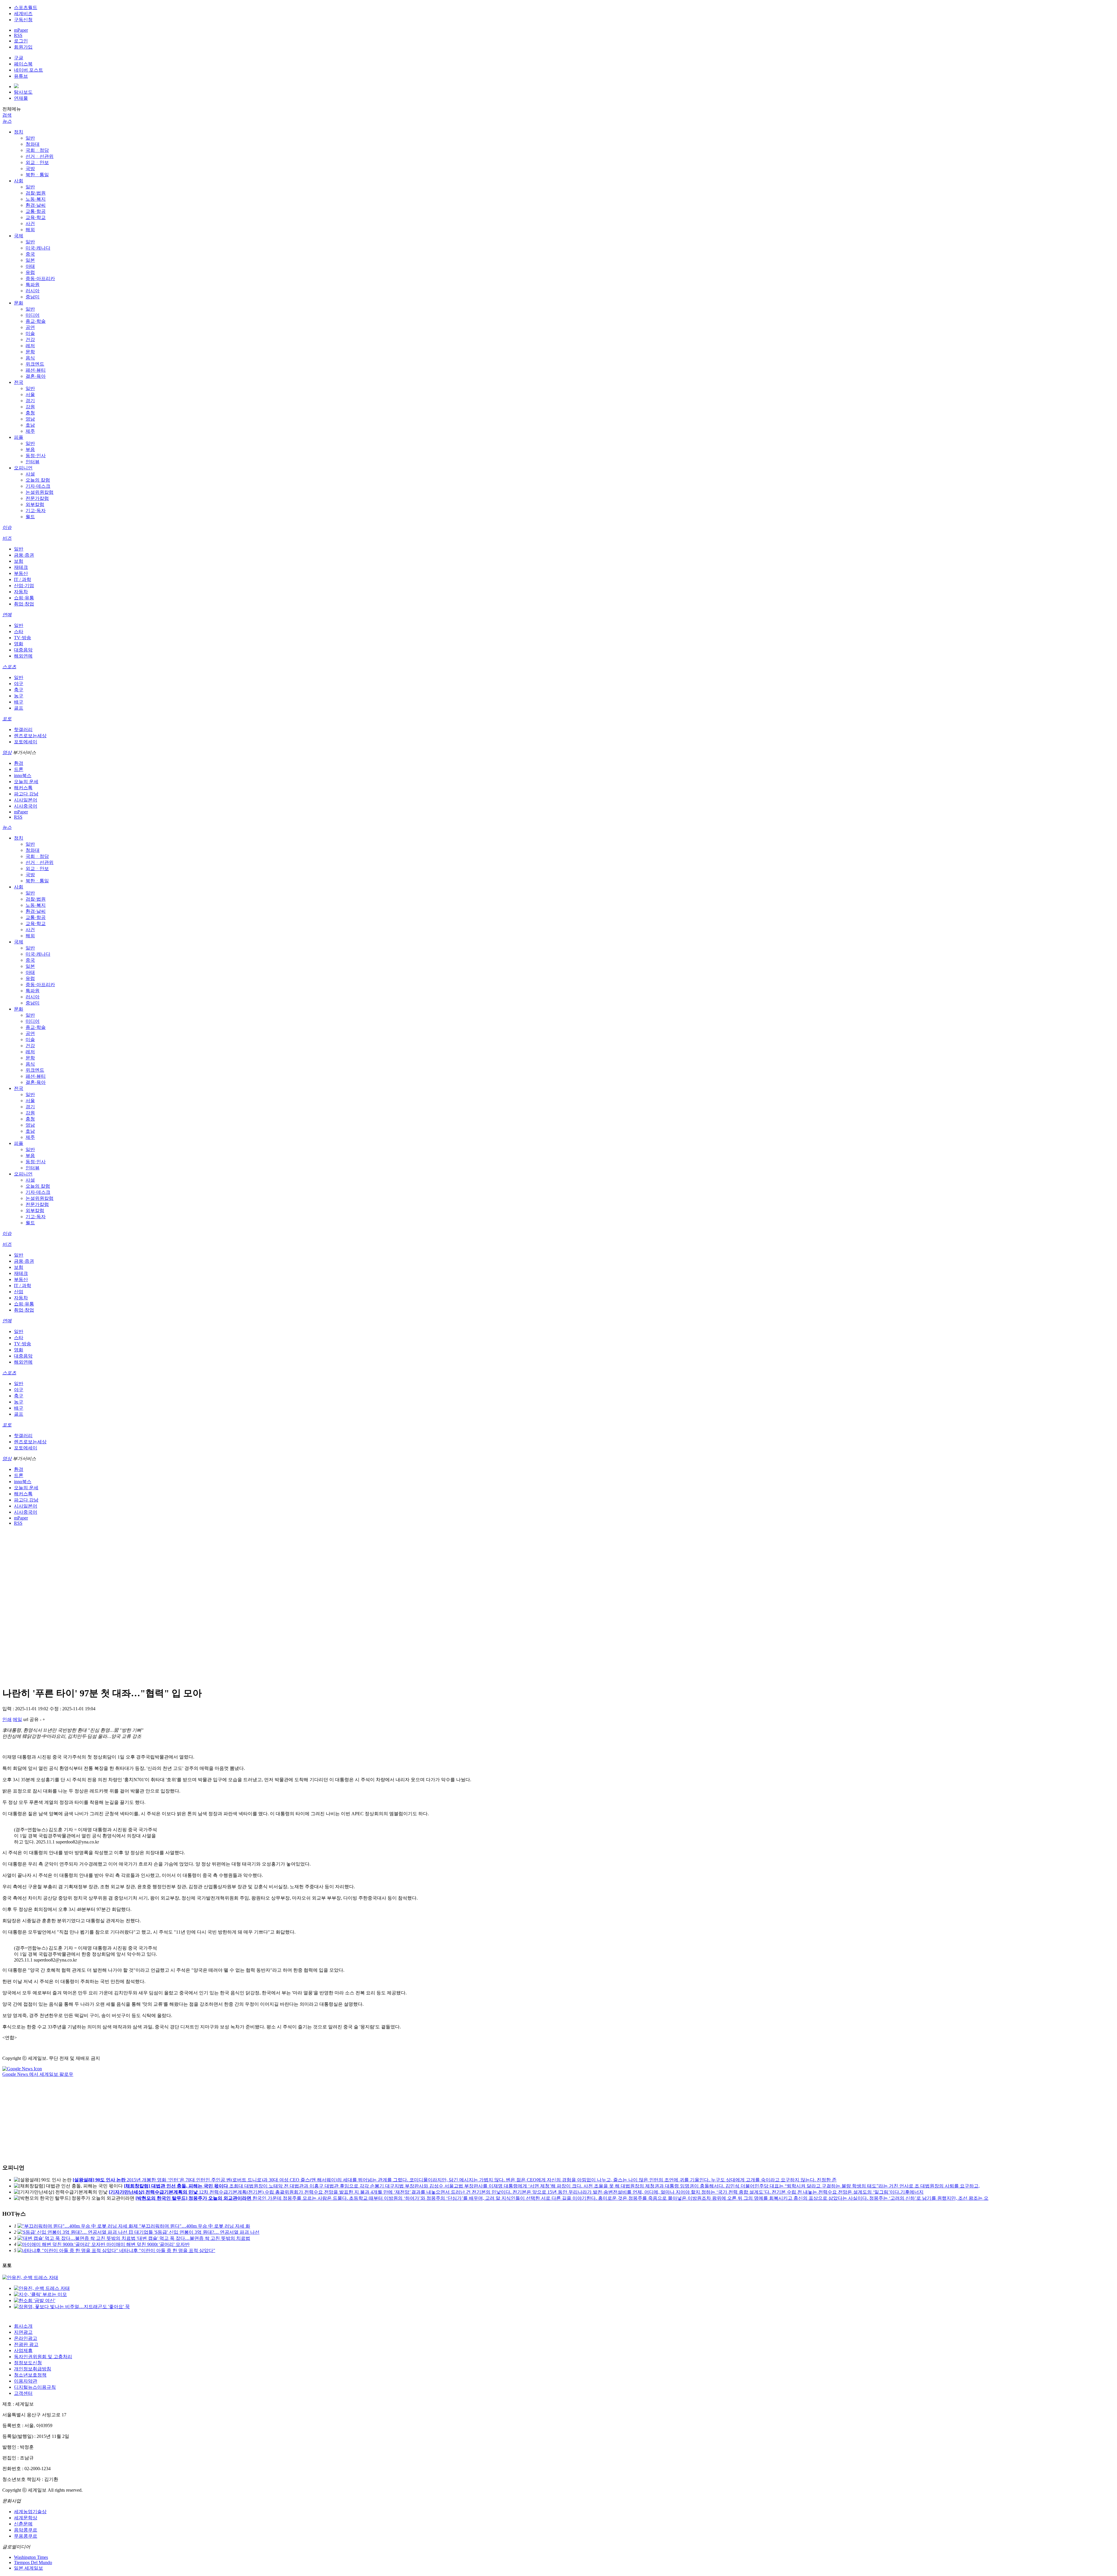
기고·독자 (36, 511)
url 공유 (31, 1719)
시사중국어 (26, 806)
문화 (19, 303)
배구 (19, 702)
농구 (19, 696)
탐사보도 (23, 92)
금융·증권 (24, 555)
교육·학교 (36, 217)
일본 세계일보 (29, 2568)
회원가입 (23, 47)
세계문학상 (26, 2518)
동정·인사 (36, 456)
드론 (19, 769)
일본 (30, 260)
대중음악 (23, 650)
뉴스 (7, 121)
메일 (17, 1719)
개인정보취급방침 (33, 2369)
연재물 (21, 98)
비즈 (7, 538)
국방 (30, 169)
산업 (19, 1292)
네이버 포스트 (29, 70)
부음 (30, 449)
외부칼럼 (35, 504)
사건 (30, 223)
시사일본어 (26, 800)
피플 (19, 437)
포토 (7, 719)
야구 (19, 684)
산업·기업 (24, 586)
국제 (19, 236)
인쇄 (7, 1719)
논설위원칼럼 (40, 492)
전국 (19, 382)
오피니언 (23, 468)
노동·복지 (36, 199)
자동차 (21, 592)
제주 (30, 431)
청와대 (33, 144)
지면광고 (23, 2332)
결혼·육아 (36, 376)
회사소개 (23, 2326)
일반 (30, 138)
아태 (30, 266)
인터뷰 (33, 462)
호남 (30, 425)
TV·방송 (23, 638)
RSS (18, 35)
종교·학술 (36, 321)
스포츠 (9, 667)
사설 (30, 474)
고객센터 (23, 2393)
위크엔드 (35, 364)
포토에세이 (26, 742)
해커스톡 (23, 788)
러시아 (33, 291)
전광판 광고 (26, 2344)
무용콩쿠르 (26, 2536)
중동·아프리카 (40, 278)
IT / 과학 (23, 579)
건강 (30, 340)
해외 (30, 230)
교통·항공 (36, 211)
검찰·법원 (36, 193)
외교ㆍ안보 (37, 162)
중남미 (33, 297)
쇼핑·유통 (24, 598)
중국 (30, 254)
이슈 (7, 527)
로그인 (21, 41)
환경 (19, 763)
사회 (19, 181)
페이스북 (23, 64)
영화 (19, 644)
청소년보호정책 (30, 2375)
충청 (30, 413)
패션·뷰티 (36, 370)
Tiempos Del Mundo (33, 2562)
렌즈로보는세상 (30, 736)
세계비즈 (23, 14)
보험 (19, 561)
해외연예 (23, 656)
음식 (30, 358)
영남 (30, 419)
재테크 (21, 567)
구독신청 (23, 20)
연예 (7, 615)
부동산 (21, 573)
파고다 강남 (26, 794)
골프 (19, 708)
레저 (30, 346)
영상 (7, 752)
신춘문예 (23, 2524)
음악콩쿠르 (26, 2530)
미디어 (33, 315)
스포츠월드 (26, 7)
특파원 (33, 285)
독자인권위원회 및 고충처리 (43, 2357)
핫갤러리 (23, 729)
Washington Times (31, 2557)
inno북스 (23, 775)
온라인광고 (26, 2338)
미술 (30, 333)
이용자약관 (26, 2381)
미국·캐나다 (38, 248)
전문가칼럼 (37, 498)
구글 (19, 58)
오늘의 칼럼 (38, 480)
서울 (30, 394)
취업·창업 (24, 604)
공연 (30, 327)
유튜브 (21, 76)
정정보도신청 (28, 2363)
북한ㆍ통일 (37, 175)
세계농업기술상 (30, 2512)
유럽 (30, 272)
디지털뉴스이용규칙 (35, 2387)
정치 (19, 132)
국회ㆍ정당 (37, 150)
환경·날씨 (36, 205)
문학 (30, 352)
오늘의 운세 (26, 782)
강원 (30, 407)
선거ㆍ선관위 (40, 156)
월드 (30, 517)
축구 (19, 690)
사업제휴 (23, 2350)
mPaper (21, 30)
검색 (7, 115)
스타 (19, 631)
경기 (30, 401)
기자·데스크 (38, 486)
